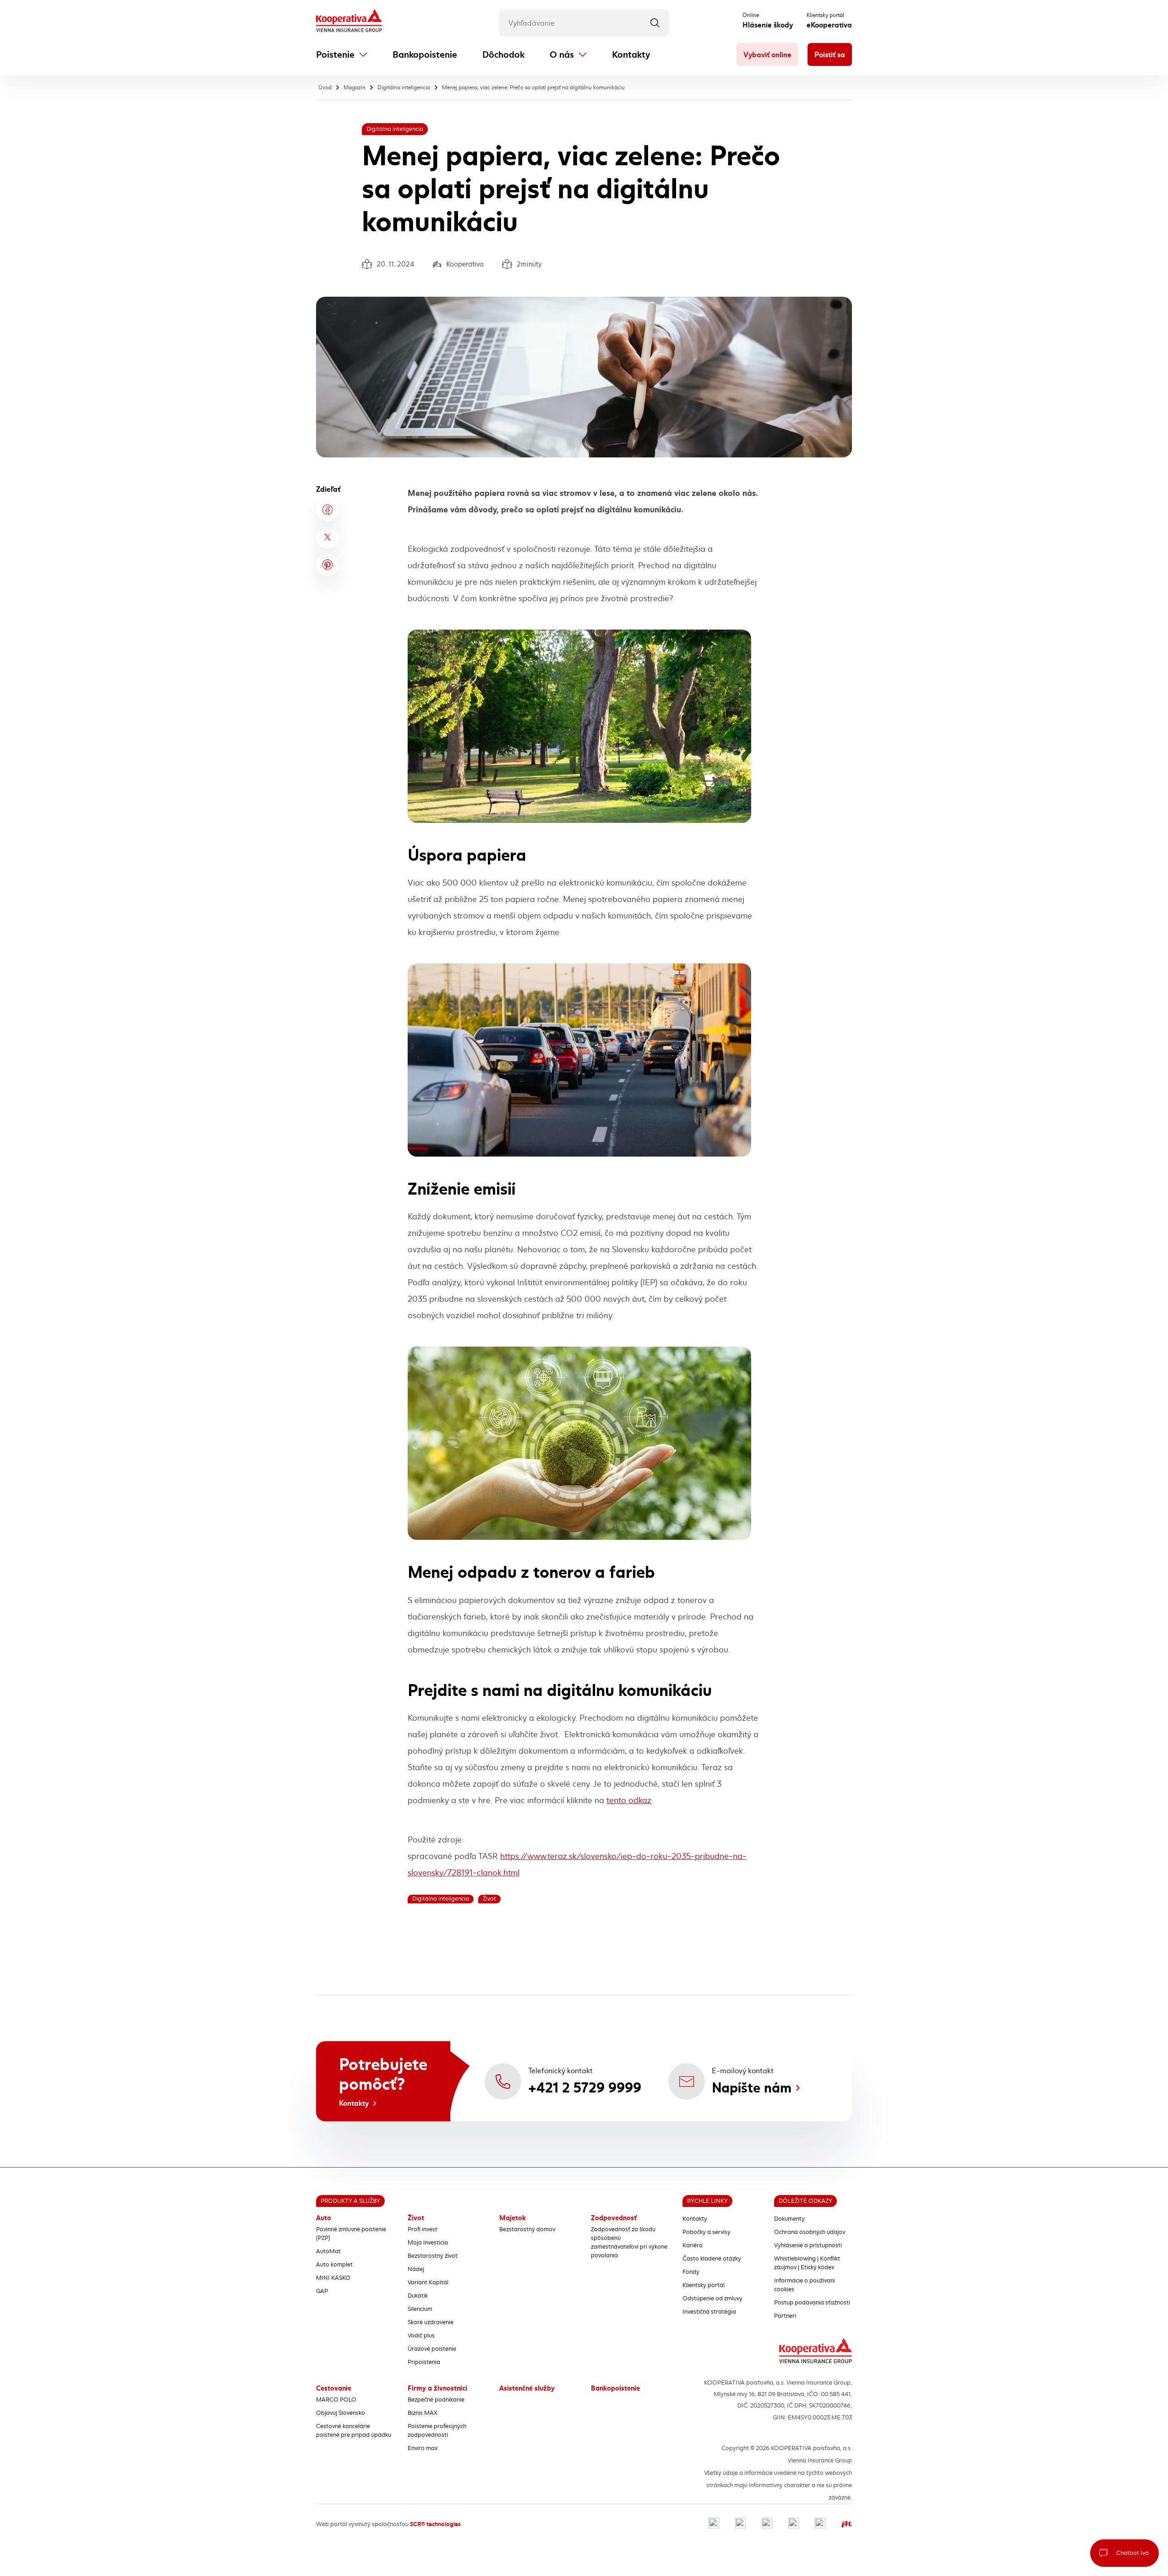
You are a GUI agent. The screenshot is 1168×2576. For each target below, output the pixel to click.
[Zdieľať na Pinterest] (327, 565)
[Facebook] (714, 2524)
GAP (322, 2291)
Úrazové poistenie (432, 2349)
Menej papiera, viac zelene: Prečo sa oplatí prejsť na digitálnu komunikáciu (533, 87)
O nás (562, 55)
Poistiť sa (830, 55)
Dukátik (418, 2296)
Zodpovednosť (614, 2218)
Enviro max (423, 2448)
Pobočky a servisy (707, 2232)
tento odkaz (629, 1800)
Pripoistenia (424, 2362)
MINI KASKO (333, 2278)
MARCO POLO (336, 2400)
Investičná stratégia (709, 2312)
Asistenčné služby (527, 2388)
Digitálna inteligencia (404, 87)
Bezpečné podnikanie (436, 2400)
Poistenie (335, 55)
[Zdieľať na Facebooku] (327, 510)
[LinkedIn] (767, 2524)
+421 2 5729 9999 (585, 2088)
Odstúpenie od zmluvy (712, 2299)
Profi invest (423, 2229)
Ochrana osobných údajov (810, 2232)
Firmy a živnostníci (437, 2388)
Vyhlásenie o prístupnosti (808, 2245)
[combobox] (584, 23)
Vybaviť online (767, 55)
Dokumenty (789, 2219)
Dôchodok (503, 55)
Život (416, 2218)
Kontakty (631, 55)
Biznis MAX (423, 2413)
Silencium (420, 2309)
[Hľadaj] (655, 23)
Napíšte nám (752, 2088)
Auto (324, 2218)
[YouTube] (794, 2524)
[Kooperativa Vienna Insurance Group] (349, 22)
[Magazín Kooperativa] (847, 2524)
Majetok (513, 2218)
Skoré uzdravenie (431, 2322)
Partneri (785, 2316)
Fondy (691, 2272)
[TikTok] (820, 2524)
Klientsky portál (704, 2285)
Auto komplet (334, 2265)
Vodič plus (421, 2336)
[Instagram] (740, 2524)
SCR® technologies (435, 2524)
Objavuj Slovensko (341, 2413)
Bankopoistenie (425, 55)
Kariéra (693, 2245)
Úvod (325, 87)
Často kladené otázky (712, 2259)
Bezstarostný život (433, 2256)
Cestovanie (334, 2388)
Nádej (416, 2269)
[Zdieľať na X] (327, 537)
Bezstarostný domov (527, 2229)
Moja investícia (428, 2243)
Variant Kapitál (428, 2283)
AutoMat (328, 2251)
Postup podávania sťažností (812, 2303)
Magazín (355, 87)
